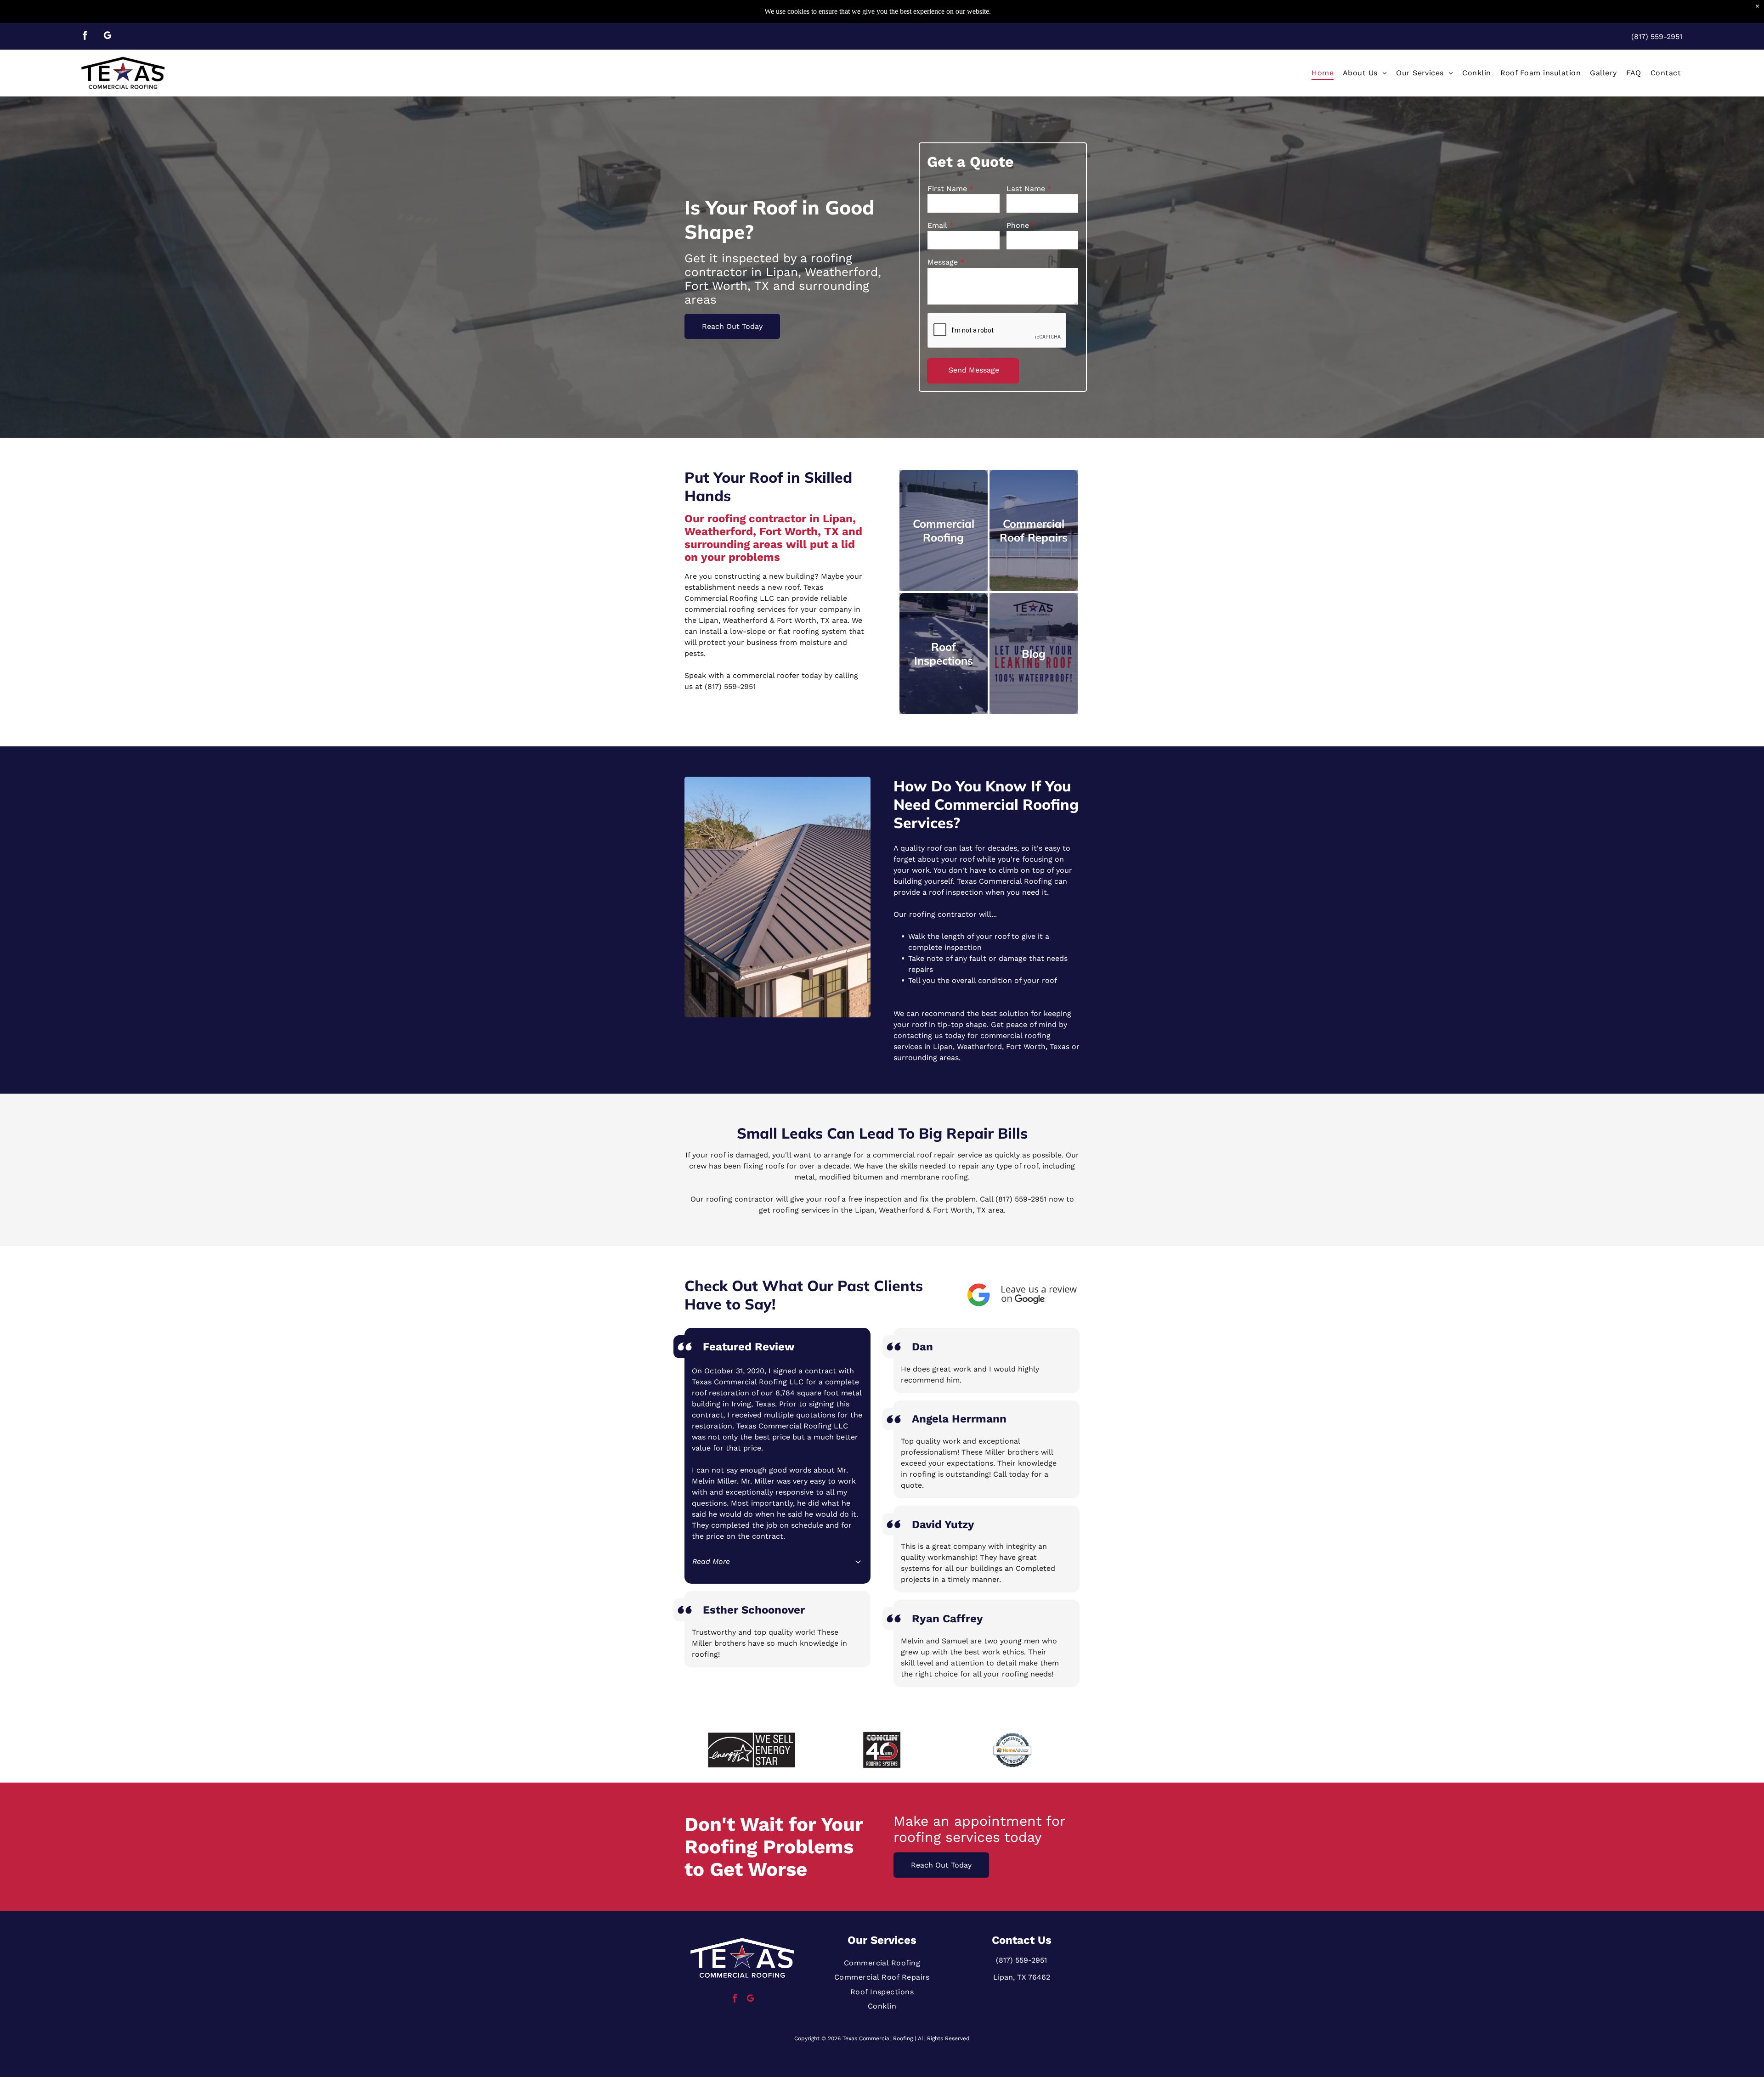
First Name (947, 189)
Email (937, 225)
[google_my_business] (107, 37)
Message (943, 262)
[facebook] (85, 37)
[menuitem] (1323, 73)
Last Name (1026, 189)
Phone (1018, 225)
